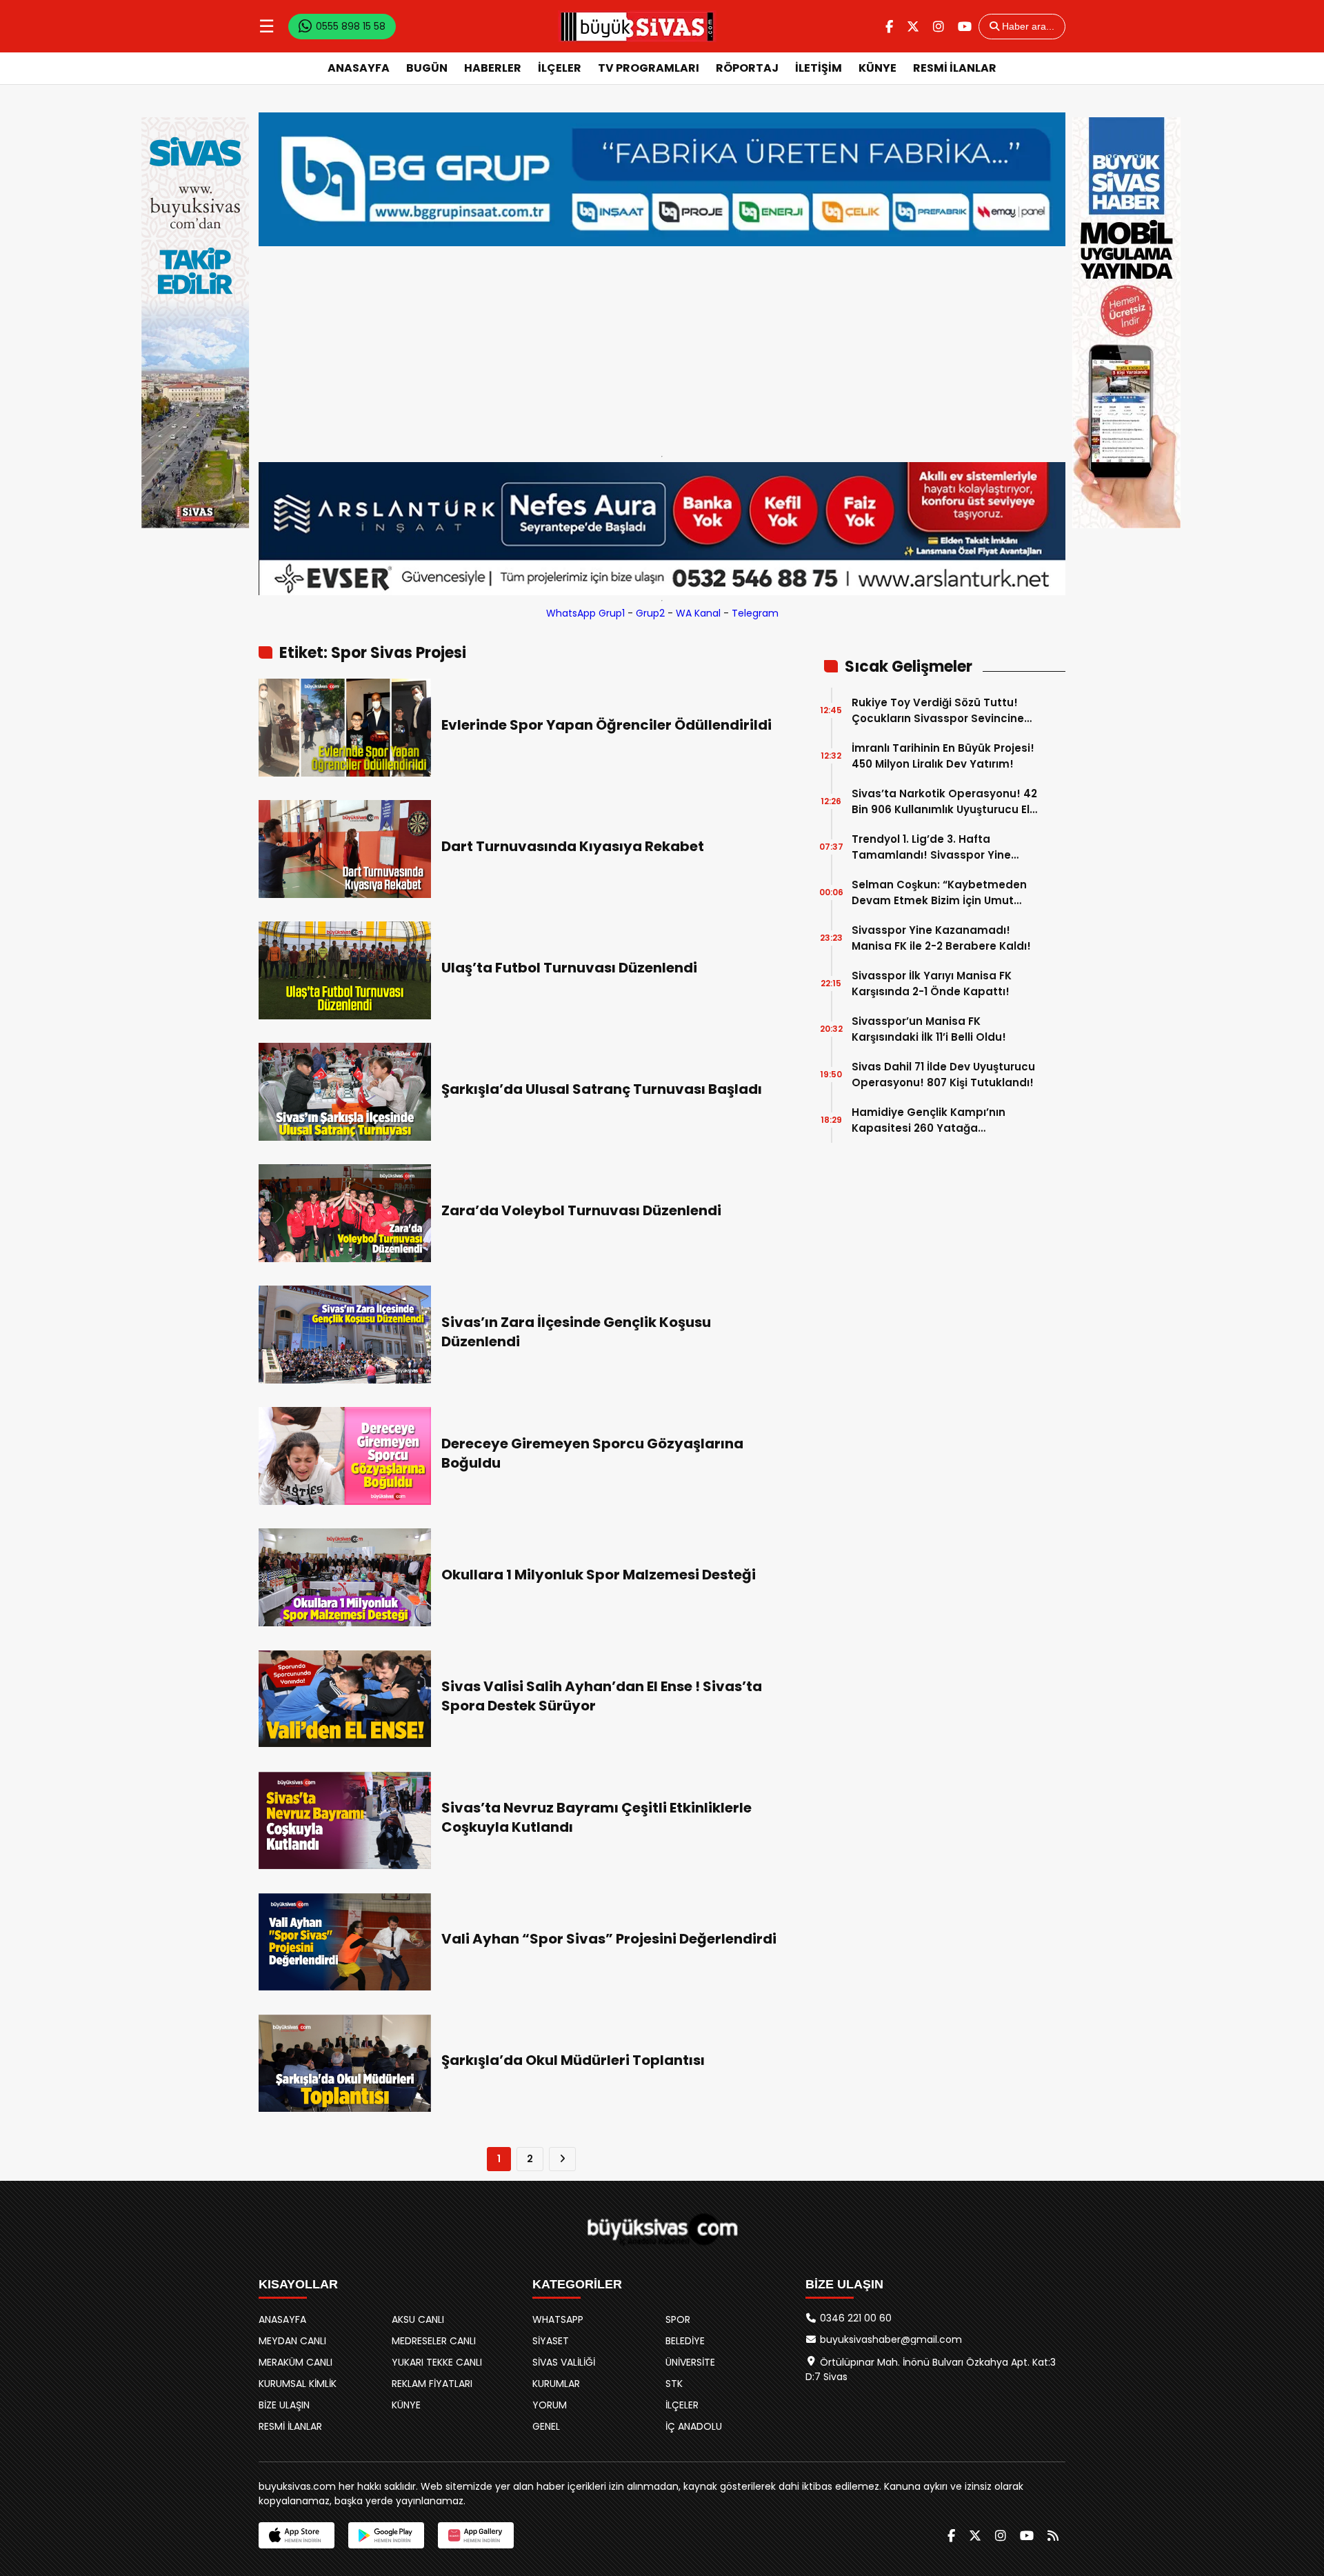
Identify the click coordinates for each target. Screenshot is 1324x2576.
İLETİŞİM (819, 68)
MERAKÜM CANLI (295, 2362)
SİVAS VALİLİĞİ (564, 2362)
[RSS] (1053, 2536)
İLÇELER (560, 68)
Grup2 (650, 613)
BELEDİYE (685, 2341)
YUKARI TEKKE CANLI (437, 2362)
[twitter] (913, 27)
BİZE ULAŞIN (284, 2405)
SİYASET (551, 2341)
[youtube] (965, 27)
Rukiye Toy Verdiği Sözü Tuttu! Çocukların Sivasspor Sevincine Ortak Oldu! (938, 711)
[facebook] (889, 27)
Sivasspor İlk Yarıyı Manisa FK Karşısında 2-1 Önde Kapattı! (932, 984)
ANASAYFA (359, 68)
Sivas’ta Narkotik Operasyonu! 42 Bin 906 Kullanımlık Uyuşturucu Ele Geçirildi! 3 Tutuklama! (944, 802)
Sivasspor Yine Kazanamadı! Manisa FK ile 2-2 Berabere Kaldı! (941, 938)
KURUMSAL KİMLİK (298, 2384)
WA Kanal (698, 613)
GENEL (546, 2426)
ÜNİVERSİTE (690, 2362)
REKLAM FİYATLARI (432, 2384)
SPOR (678, 2319)
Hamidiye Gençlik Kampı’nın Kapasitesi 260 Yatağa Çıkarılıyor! (929, 1120)
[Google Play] (386, 2535)
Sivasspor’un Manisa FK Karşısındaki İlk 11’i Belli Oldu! (929, 1029)
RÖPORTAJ (747, 68)
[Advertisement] (662, 348)
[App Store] (297, 2535)
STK (674, 2384)
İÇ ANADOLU (694, 2426)
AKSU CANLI (418, 2319)
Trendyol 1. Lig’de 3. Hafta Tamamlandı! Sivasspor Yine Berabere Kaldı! (931, 847)
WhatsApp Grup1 (585, 613)
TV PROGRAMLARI (649, 68)
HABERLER (493, 68)
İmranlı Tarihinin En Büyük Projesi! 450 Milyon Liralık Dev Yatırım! (943, 756)
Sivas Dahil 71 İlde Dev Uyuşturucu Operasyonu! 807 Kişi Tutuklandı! (943, 1075)
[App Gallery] (476, 2535)
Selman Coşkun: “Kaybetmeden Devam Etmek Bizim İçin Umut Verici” (939, 893)
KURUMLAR (556, 2384)
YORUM (550, 2405)
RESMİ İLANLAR (955, 68)
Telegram (755, 613)
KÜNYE (877, 68)
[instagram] (939, 27)
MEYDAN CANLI (292, 2341)
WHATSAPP (558, 2319)
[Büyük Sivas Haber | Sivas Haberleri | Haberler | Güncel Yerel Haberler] (637, 26)
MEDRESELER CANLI (434, 2341)
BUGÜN (427, 68)
